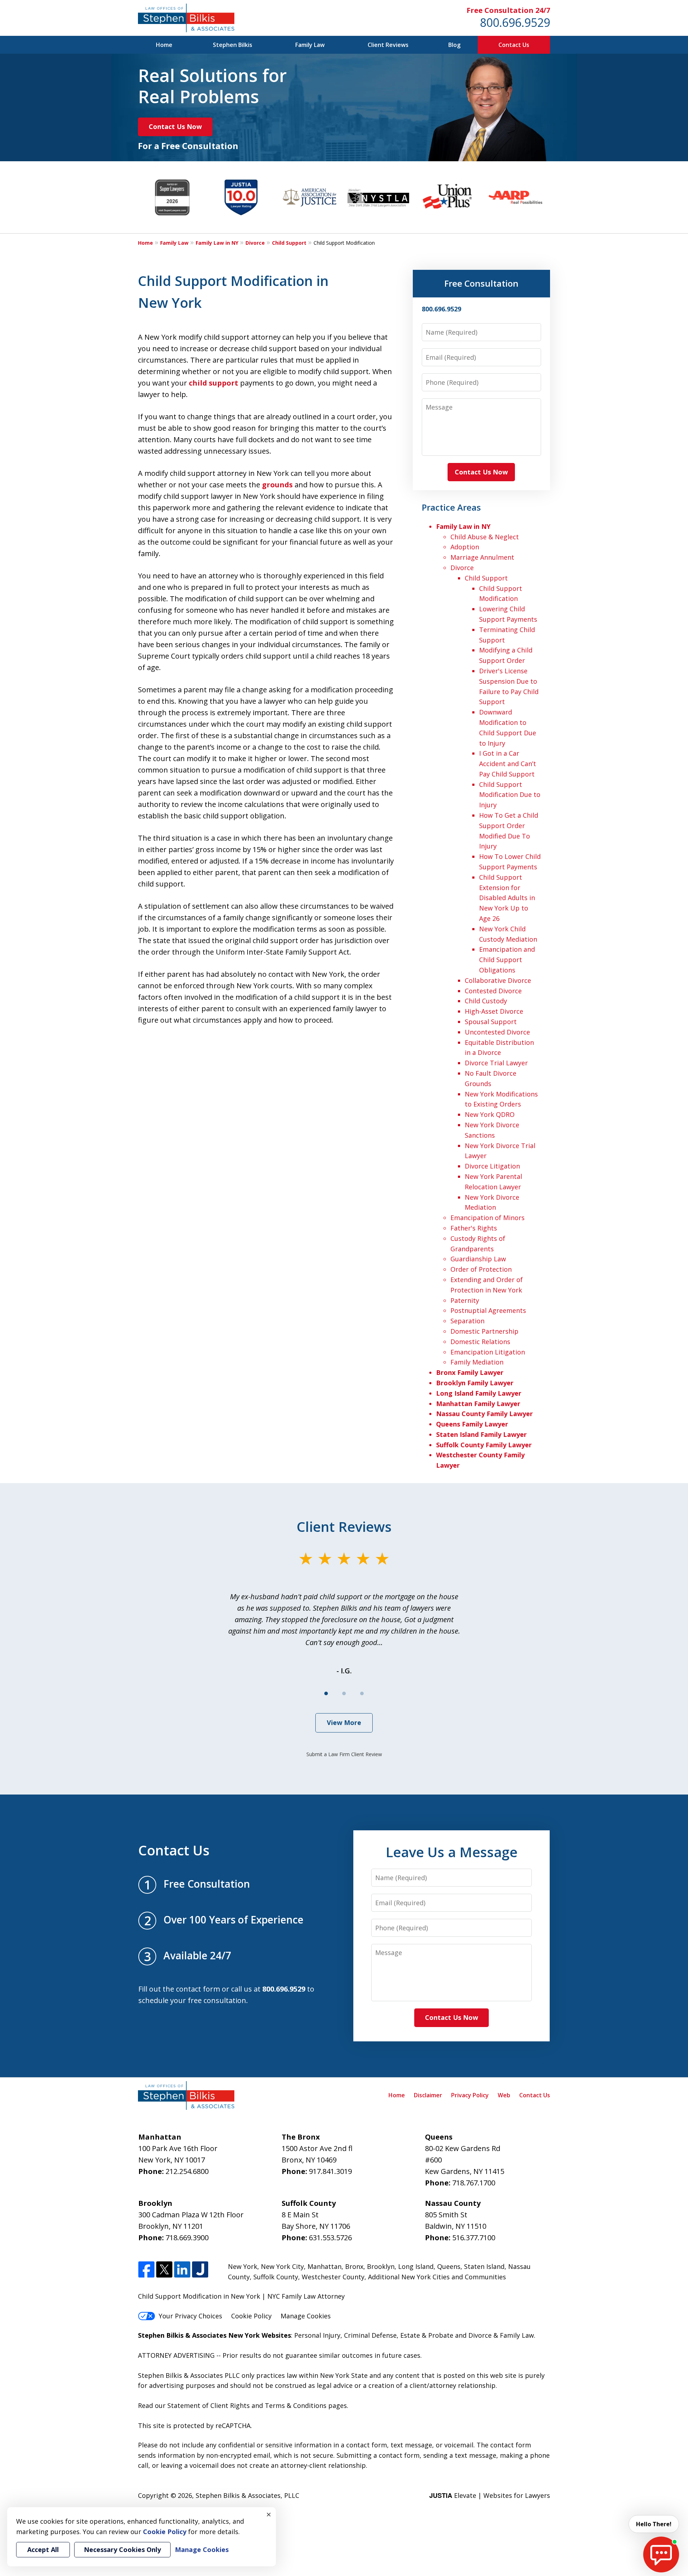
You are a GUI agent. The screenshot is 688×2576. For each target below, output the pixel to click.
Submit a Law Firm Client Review (344, 1754)
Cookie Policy (251, 2316)
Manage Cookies (306, 2316)
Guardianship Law (478, 1259)
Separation (467, 1321)
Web (504, 2095)
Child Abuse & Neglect (485, 537)
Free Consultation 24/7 (508, 10)
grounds (277, 485)
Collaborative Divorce (498, 980)
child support (214, 383)
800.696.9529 (515, 22)
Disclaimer (428, 2095)
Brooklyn (381, 2266)
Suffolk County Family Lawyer (484, 1445)
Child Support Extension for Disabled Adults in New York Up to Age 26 (507, 898)
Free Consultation (481, 283)
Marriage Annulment (482, 557)
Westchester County (333, 2277)
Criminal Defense (370, 2335)
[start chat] (661, 2555)
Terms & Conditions (296, 2405)
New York (243, 2266)
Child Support (289, 243)
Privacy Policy (470, 2095)
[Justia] (200, 2270)
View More (344, 1722)
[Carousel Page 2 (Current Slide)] (344, 1693)
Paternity (465, 1300)
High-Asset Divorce (494, 1011)
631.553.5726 (330, 2238)
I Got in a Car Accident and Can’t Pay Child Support (508, 764)
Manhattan (324, 2266)
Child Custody (486, 1001)
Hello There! (654, 2524)
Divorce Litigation (492, 1166)
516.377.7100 (474, 2238)
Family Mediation (477, 1362)
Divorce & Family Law (501, 2335)
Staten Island (484, 2266)
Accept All (43, 2549)
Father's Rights (474, 1228)
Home (164, 45)
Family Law (310, 45)
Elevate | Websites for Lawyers (490, 2495)
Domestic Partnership (484, 1331)
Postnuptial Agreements (488, 1310)
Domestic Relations (480, 1342)
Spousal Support (491, 1022)
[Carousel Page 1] (326, 1693)
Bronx (354, 2266)
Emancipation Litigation (488, 1352)
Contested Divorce (493, 991)
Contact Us (514, 45)
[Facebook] (146, 2270)
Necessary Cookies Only (122, 2549)
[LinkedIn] (182, 2270)
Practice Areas (451, 507)
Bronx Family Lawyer (470, 1372)
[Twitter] (164, 2270)
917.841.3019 (330, 2171)
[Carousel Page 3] (362, 1693)
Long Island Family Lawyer (479, 1393)
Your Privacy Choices (190, 2316)
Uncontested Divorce (497, 1032)
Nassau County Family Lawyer (484, 1414)
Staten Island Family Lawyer (481, 1434)
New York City (282, 2266)
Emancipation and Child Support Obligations (507, 960)
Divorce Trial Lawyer (496, 1063)
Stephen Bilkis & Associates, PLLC (247, 2495)
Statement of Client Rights (209, 2405)
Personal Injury (317, 2335)
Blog (454, 45)
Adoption (465, 547)
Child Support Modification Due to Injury (510, 795)
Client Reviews (388, 45)
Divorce (255, 243)
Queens (449, 2266)
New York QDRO (490, 1114)
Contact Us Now (175, 126)
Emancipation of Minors (488, 1218)
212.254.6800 (187, 2171)
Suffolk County (276, 2277)
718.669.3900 (187, 2238)
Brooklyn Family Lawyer (475, 1383)
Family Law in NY (217, 243)
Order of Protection (481, 1269)
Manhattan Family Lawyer (478, 1404)
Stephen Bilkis (233, 45)
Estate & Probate (427, 2335)
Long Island (416, 2266)
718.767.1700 (474, 2183)
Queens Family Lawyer (472, 1424)
